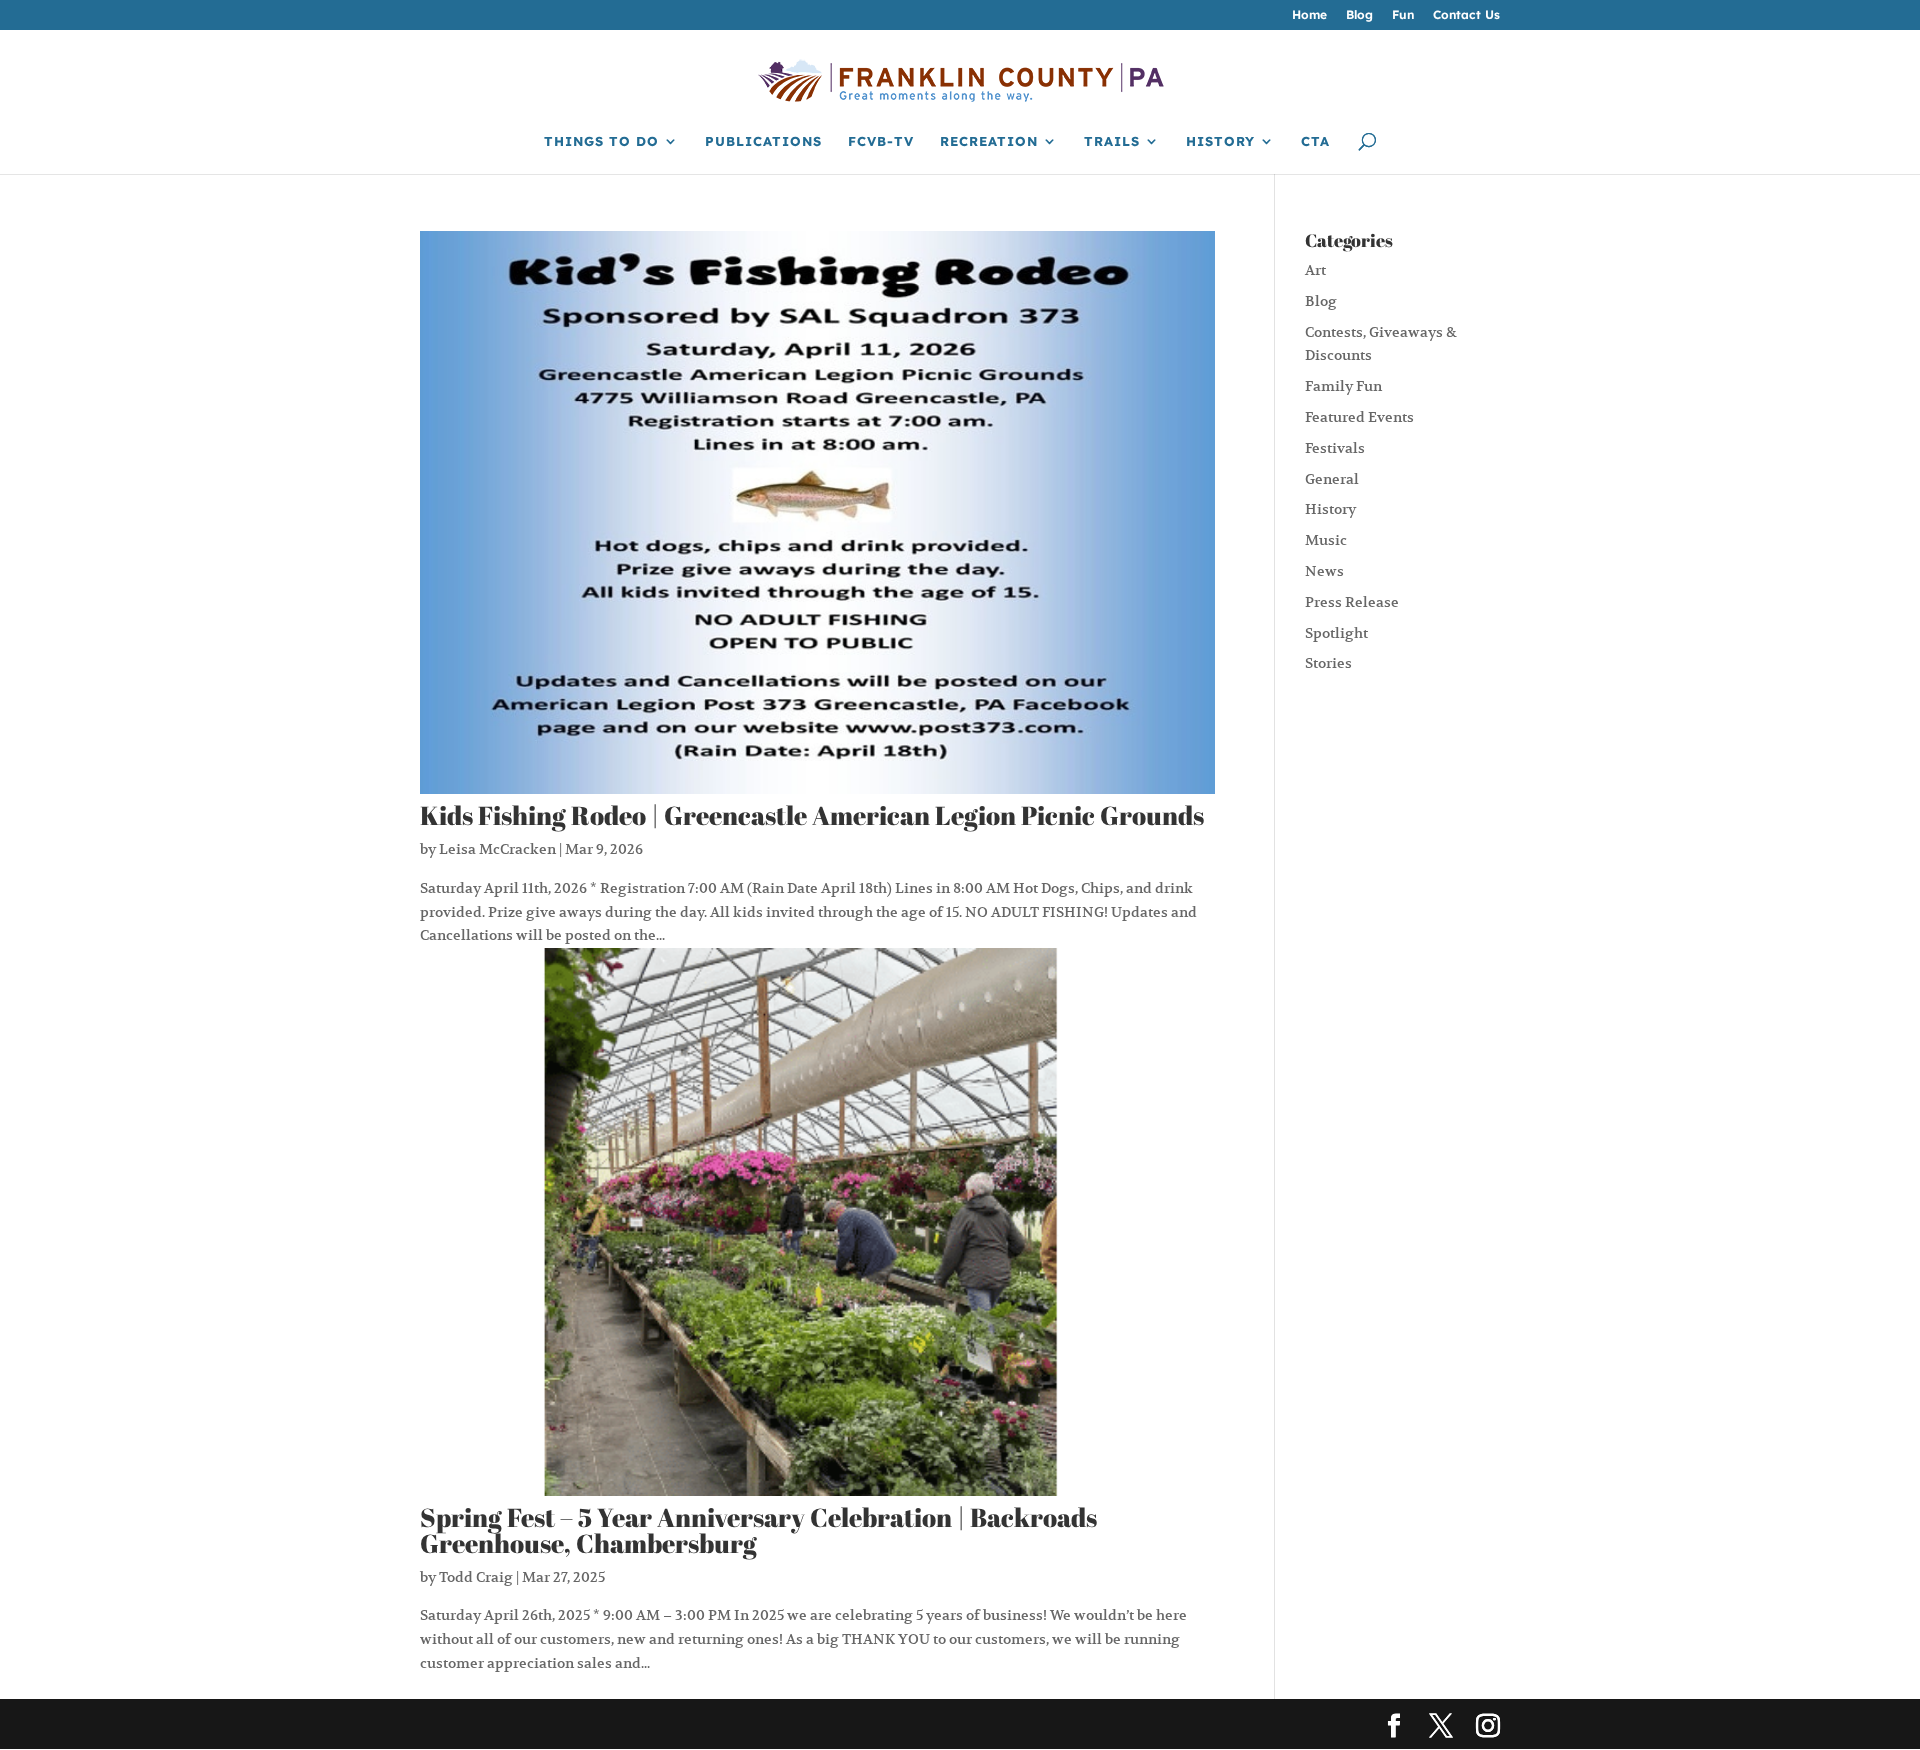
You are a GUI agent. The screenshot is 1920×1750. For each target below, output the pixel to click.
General (1332, 479)
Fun (1403, 15)
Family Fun (1343, 386)
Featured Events (1359, 417)
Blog (1359, 15)
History (1330, 509)
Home (1309, 15)
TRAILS (1112, 141)
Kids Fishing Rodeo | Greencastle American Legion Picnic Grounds (812, 815)
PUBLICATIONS (763, 141)
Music (1326, 540)
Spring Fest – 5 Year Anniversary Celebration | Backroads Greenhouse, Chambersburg (758, 1530)
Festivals (1335, 448)
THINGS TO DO (601, 141)
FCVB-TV (881, 141)
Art (1315, 270)
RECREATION (989, 141)
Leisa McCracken (497, 849)
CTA (1315, 141)
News (1324, 571)
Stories (1328, 663)
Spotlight (1336, 633)
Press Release (1352, 602)
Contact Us (1466, 15)
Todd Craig (476, 1577)
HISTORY (1220, 141)
